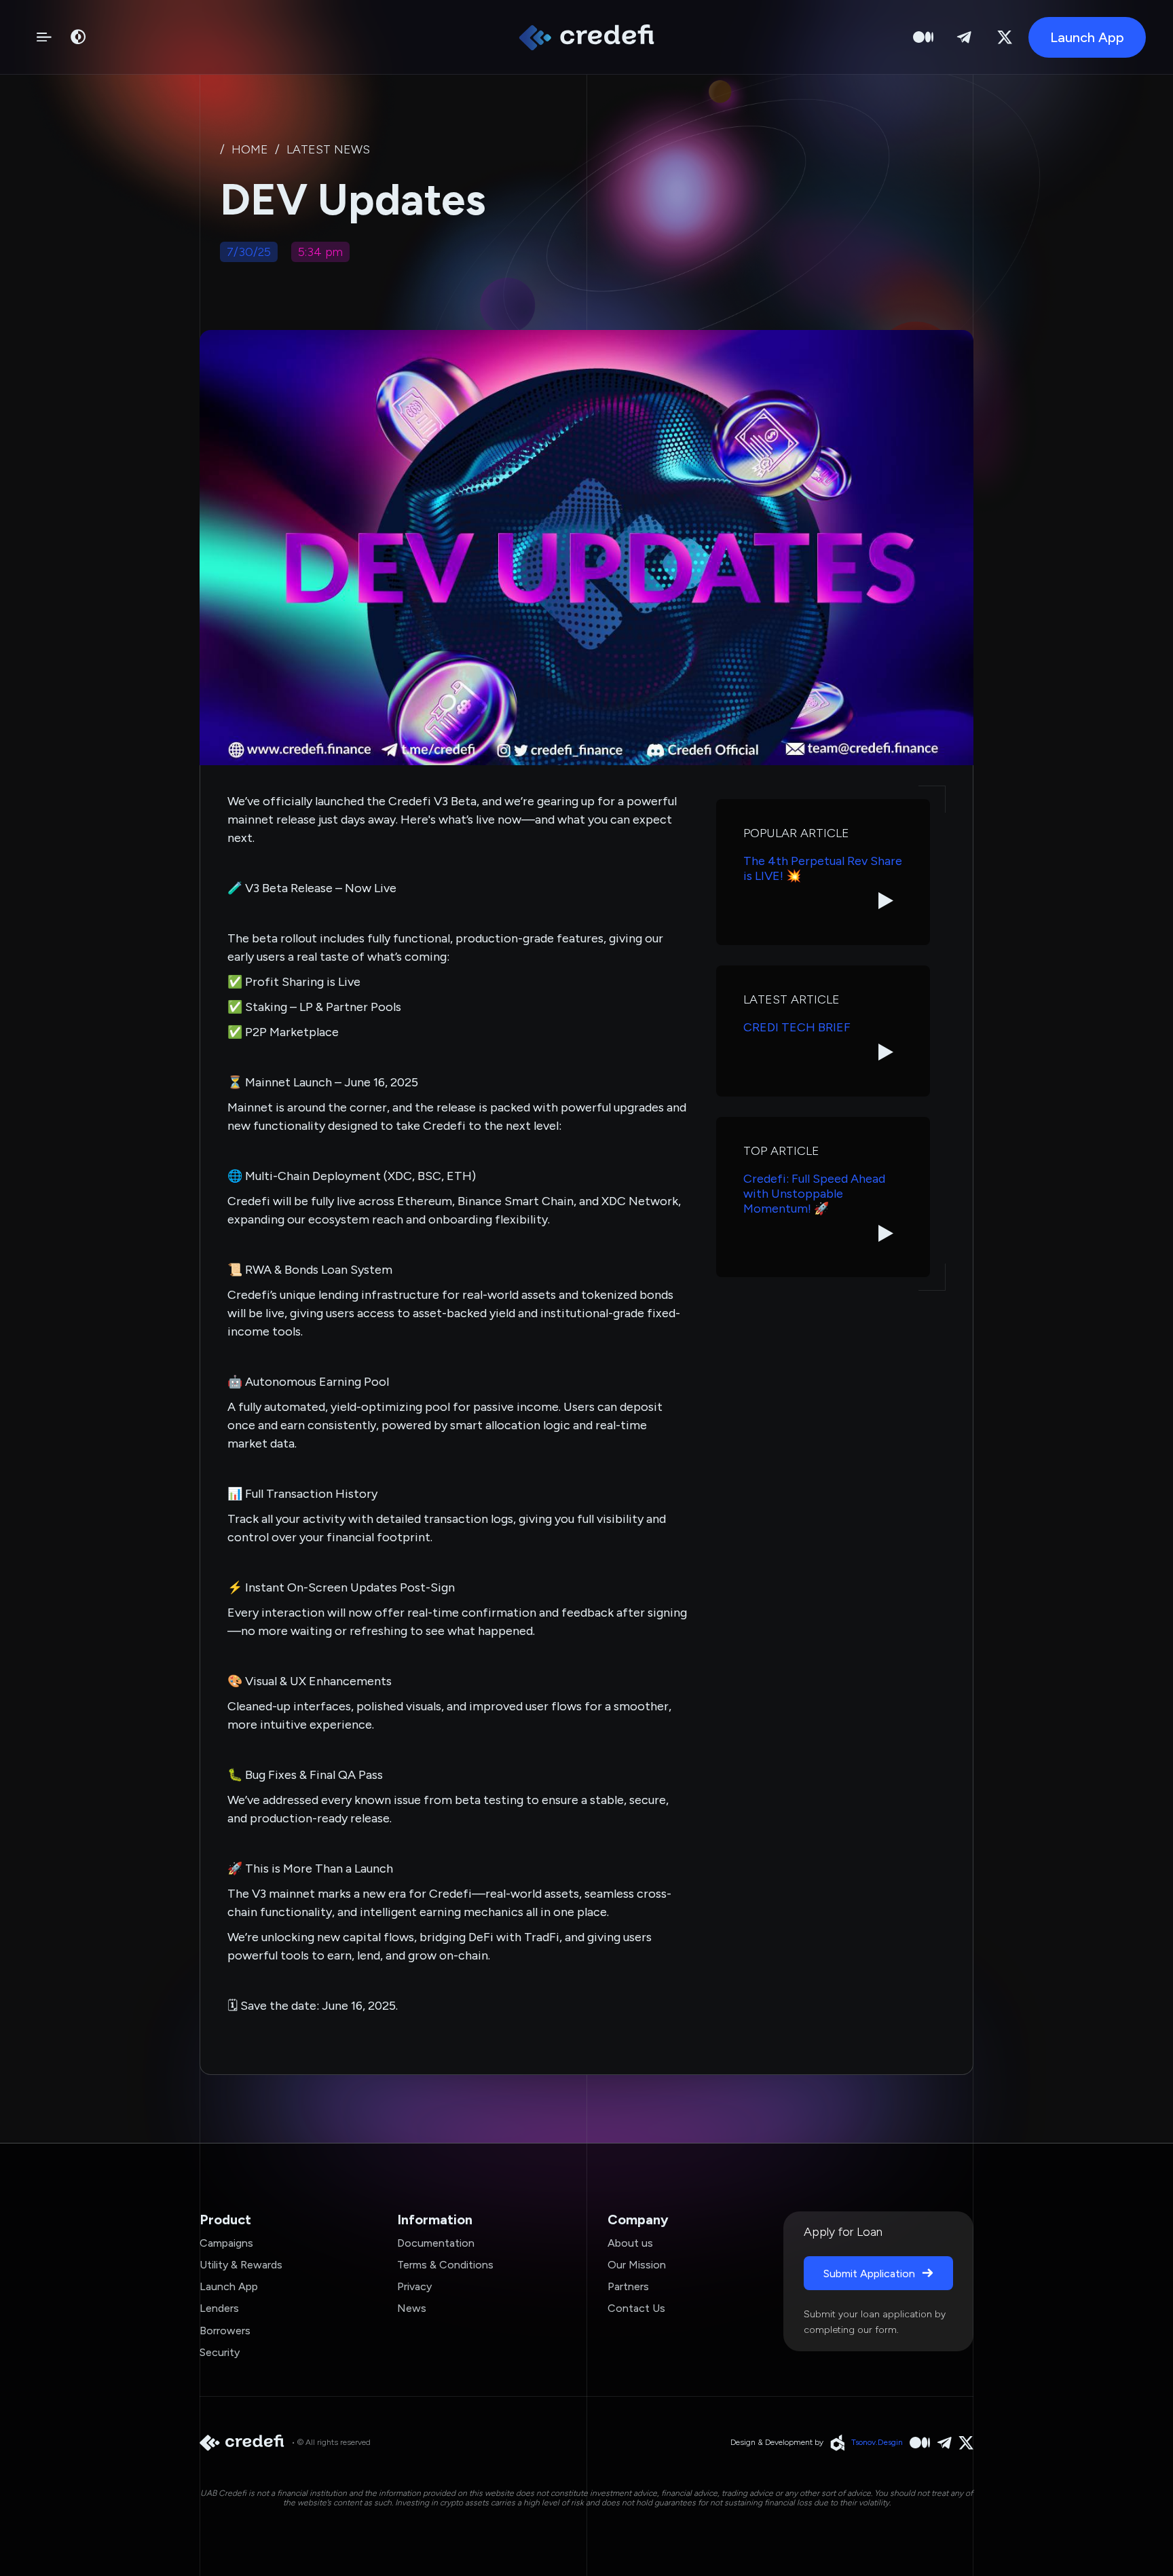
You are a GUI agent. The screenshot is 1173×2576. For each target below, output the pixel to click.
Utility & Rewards (241, 2265)
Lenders (219, 2308)
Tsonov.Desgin (877, 2442)
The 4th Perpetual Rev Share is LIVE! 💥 (823, 869)
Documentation (436, 2243)
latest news (328, 150)
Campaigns (226, 2243)
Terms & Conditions (445, 2265)
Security (220, 2352)
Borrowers (225, 2331)
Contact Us (636, 2308)
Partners (628, 2286)
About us (630, 2243)
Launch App (229, 2286)
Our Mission (637, 2265)
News (412, 2308)
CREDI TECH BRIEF (797, 1028)
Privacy (414, 2286)
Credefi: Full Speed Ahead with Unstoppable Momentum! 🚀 (814, 1194)
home (250, 150)
